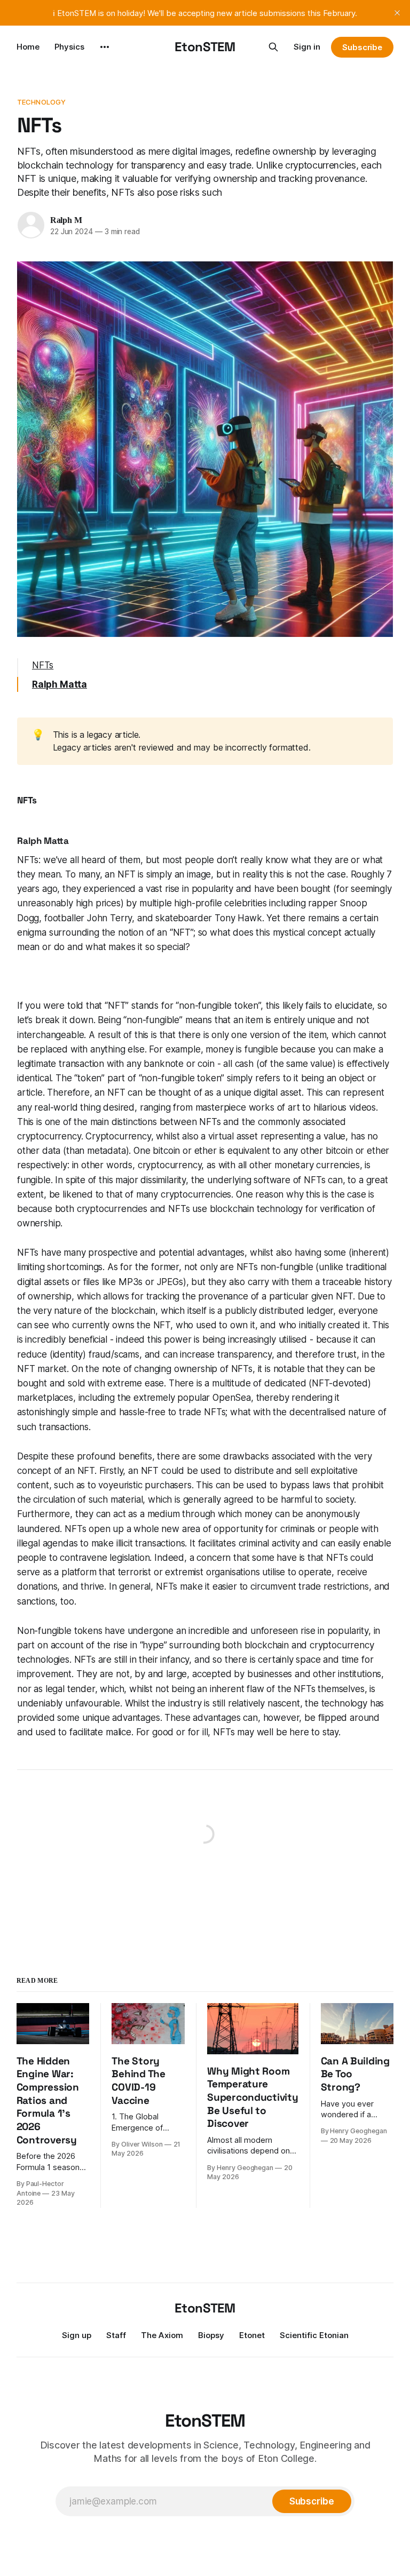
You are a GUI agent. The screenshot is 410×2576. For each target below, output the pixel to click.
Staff (116, 2335)
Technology (41, 102)
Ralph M (66, 220)
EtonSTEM (205, 47)
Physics (69, 47)
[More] (105, 47)
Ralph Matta (60, 684)
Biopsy (211, 2335)
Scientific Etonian (314, 2335)
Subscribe (362, 47)
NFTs (43, 665)
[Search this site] (273, 47)
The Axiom (162, 2335)
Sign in (307, 47)
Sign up (77, 2335)
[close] (397, 13)
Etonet (252, 2335)
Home (28, 47)
